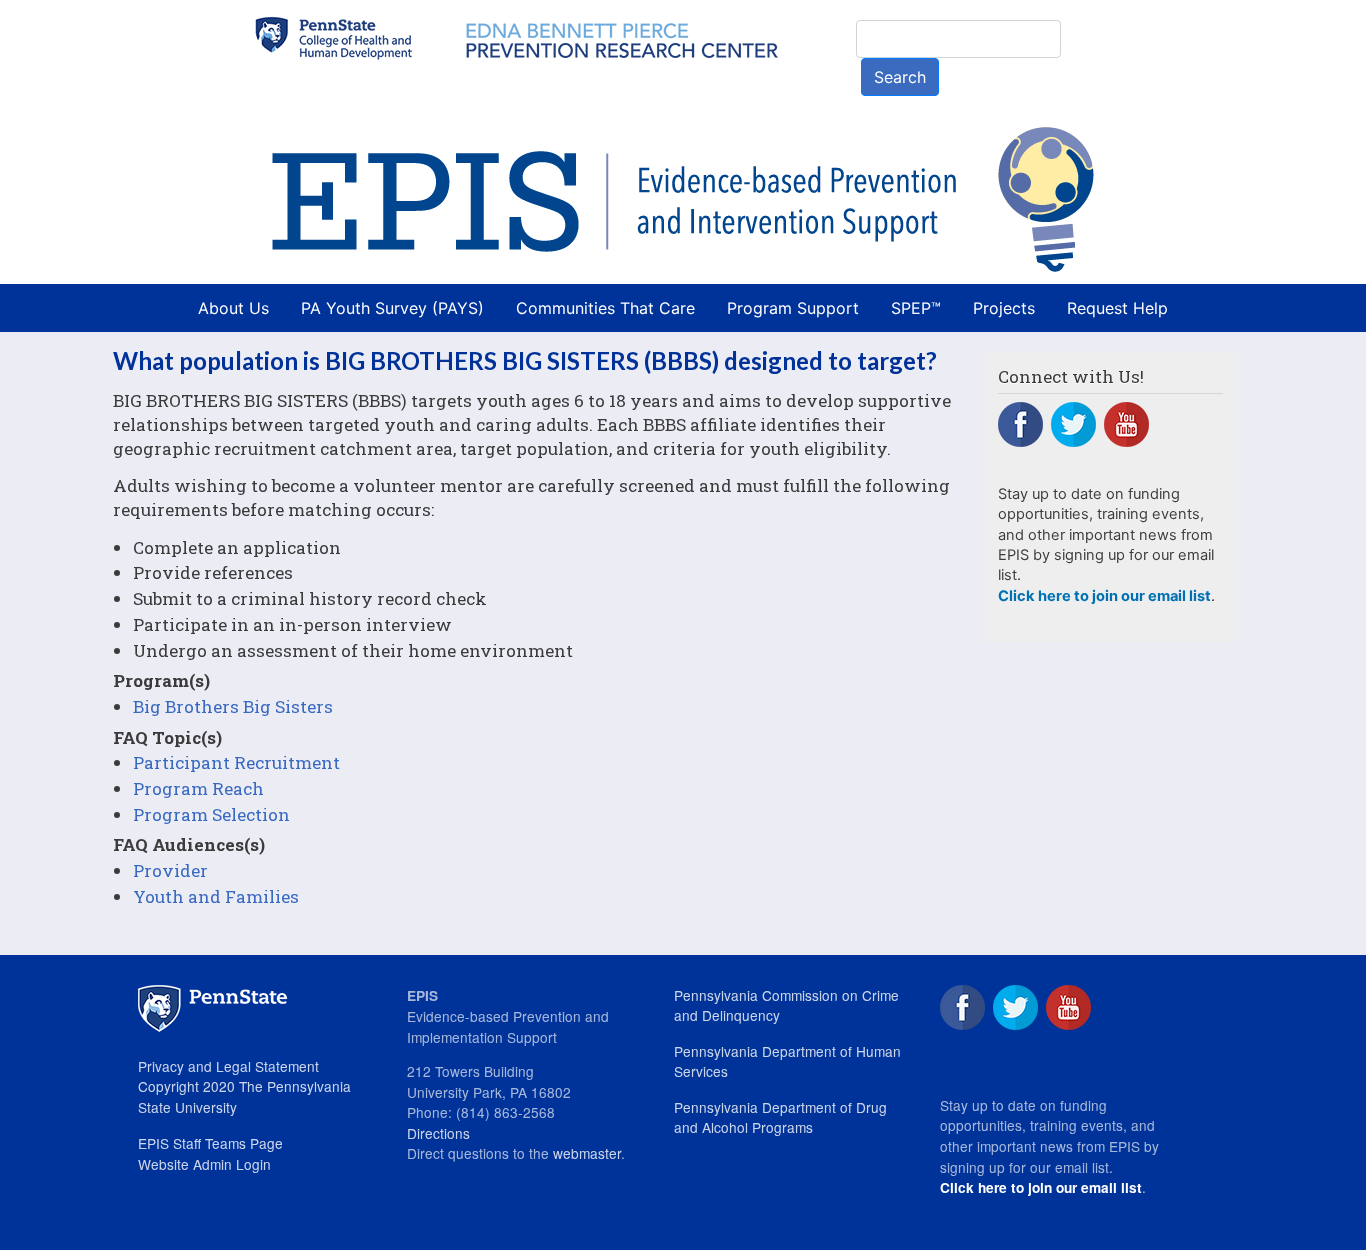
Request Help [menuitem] (1117, 308)
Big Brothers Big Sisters (233, 706)
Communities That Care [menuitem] (605, 308)
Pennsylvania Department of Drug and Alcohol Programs (780, 1117)
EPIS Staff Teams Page (210, 1143)
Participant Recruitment (236, 762)
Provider (170, 870)
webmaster (587, 1153)
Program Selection (211, 814)
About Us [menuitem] (233, 308)
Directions (438, 1133)
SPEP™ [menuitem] (916, 308)
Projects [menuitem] (1004, 308)
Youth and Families (216, 896)
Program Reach (198, 788)
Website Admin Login (204, 1164)
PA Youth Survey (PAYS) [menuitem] (392, 308)
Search (900, 77)
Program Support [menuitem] (793, 308)
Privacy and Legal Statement (228, 1066)
